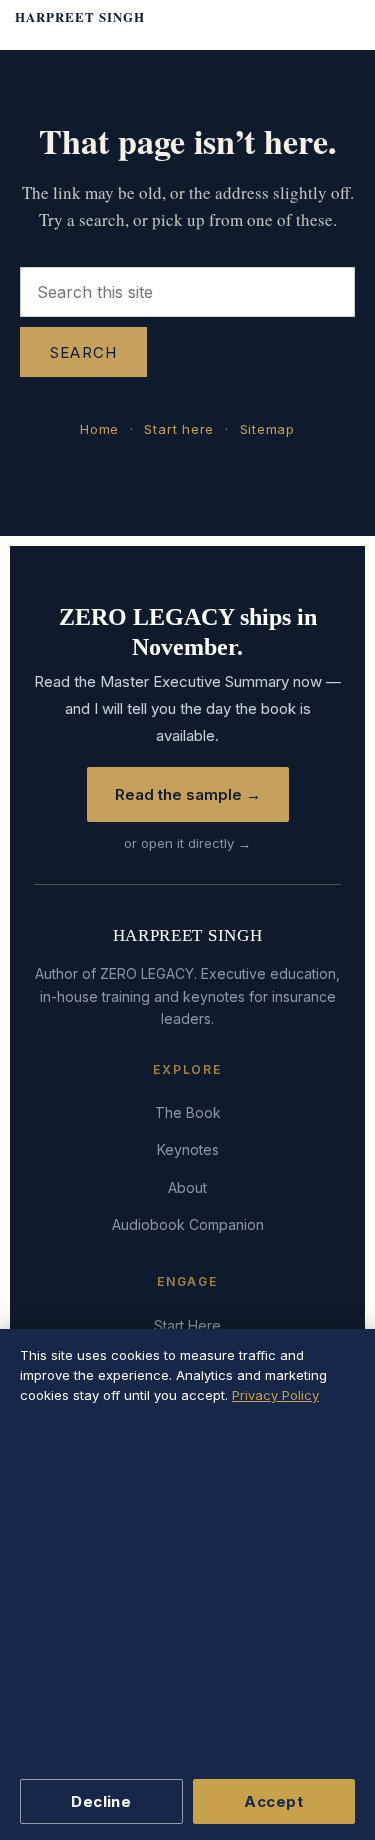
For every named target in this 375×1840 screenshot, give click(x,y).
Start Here (187, 1325)
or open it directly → (187, 843)
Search (83, 352)
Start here (179, 429)
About (187, 1187)
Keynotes (188, 1149)
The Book (188, 1112)
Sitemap (267, 429)
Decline (101, 1801)
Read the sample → (188, 794)
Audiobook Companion (188, 1224)
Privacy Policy (275, 1395)
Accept (273, 1801)
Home (99, 429)
